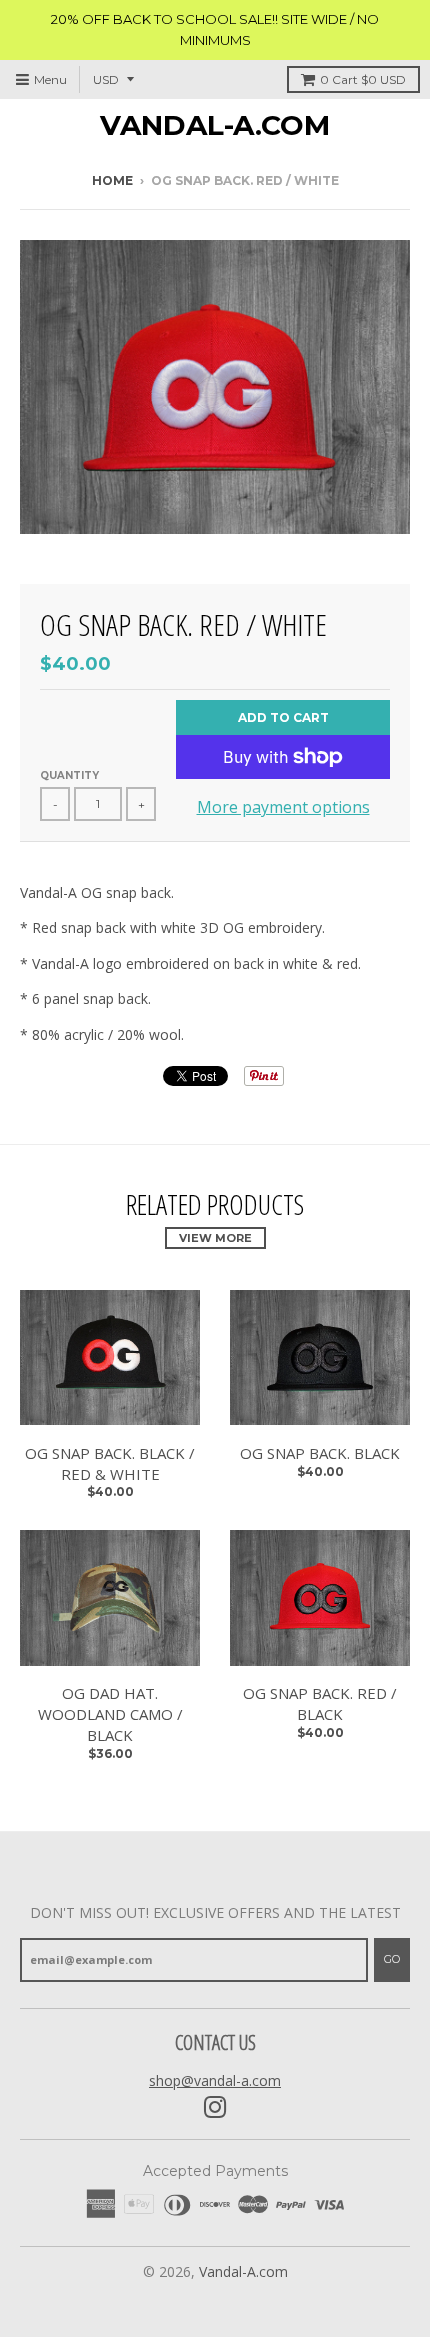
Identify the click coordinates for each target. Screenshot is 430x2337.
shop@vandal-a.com (215, 2080)
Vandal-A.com (215, 125)
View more (215, 1238)
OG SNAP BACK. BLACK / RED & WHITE (110, 1463)
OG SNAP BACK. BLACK (320, 1453)
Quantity (69, 775)
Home (112, 180)
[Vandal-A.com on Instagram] (215, 2107)
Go (392, 1959)
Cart (363, 79)
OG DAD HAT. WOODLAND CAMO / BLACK (110, 1714)
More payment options (283, 807)
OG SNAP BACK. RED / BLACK (320, 1703)
